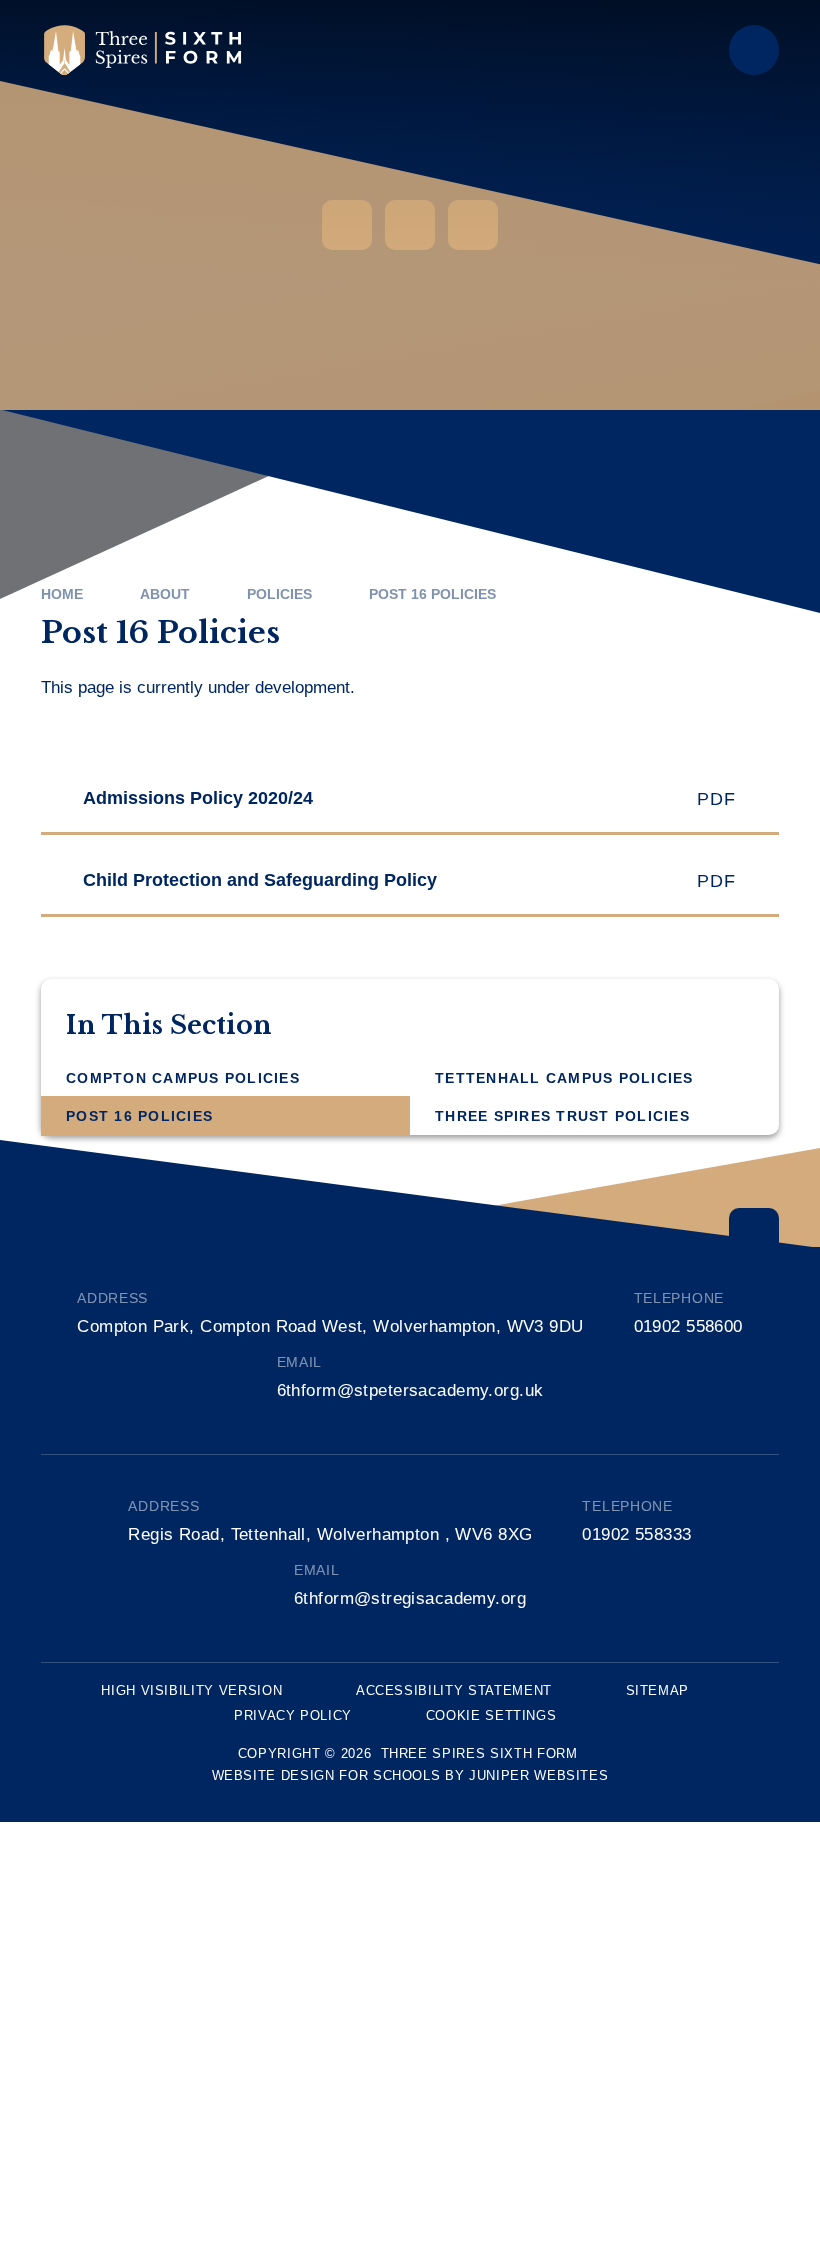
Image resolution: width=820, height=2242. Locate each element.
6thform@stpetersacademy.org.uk (410, 1390)
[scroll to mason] (754, 1233)
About (165, 594)
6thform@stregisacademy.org (410, 1598)
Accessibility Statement (454, 1690)
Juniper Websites (538, 1775)
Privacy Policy (293, 1715)
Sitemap (658, 1690)
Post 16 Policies (432, 594)
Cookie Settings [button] (491, 1715)
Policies (279, 594)
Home (62, 594)
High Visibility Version (191, 1690)
